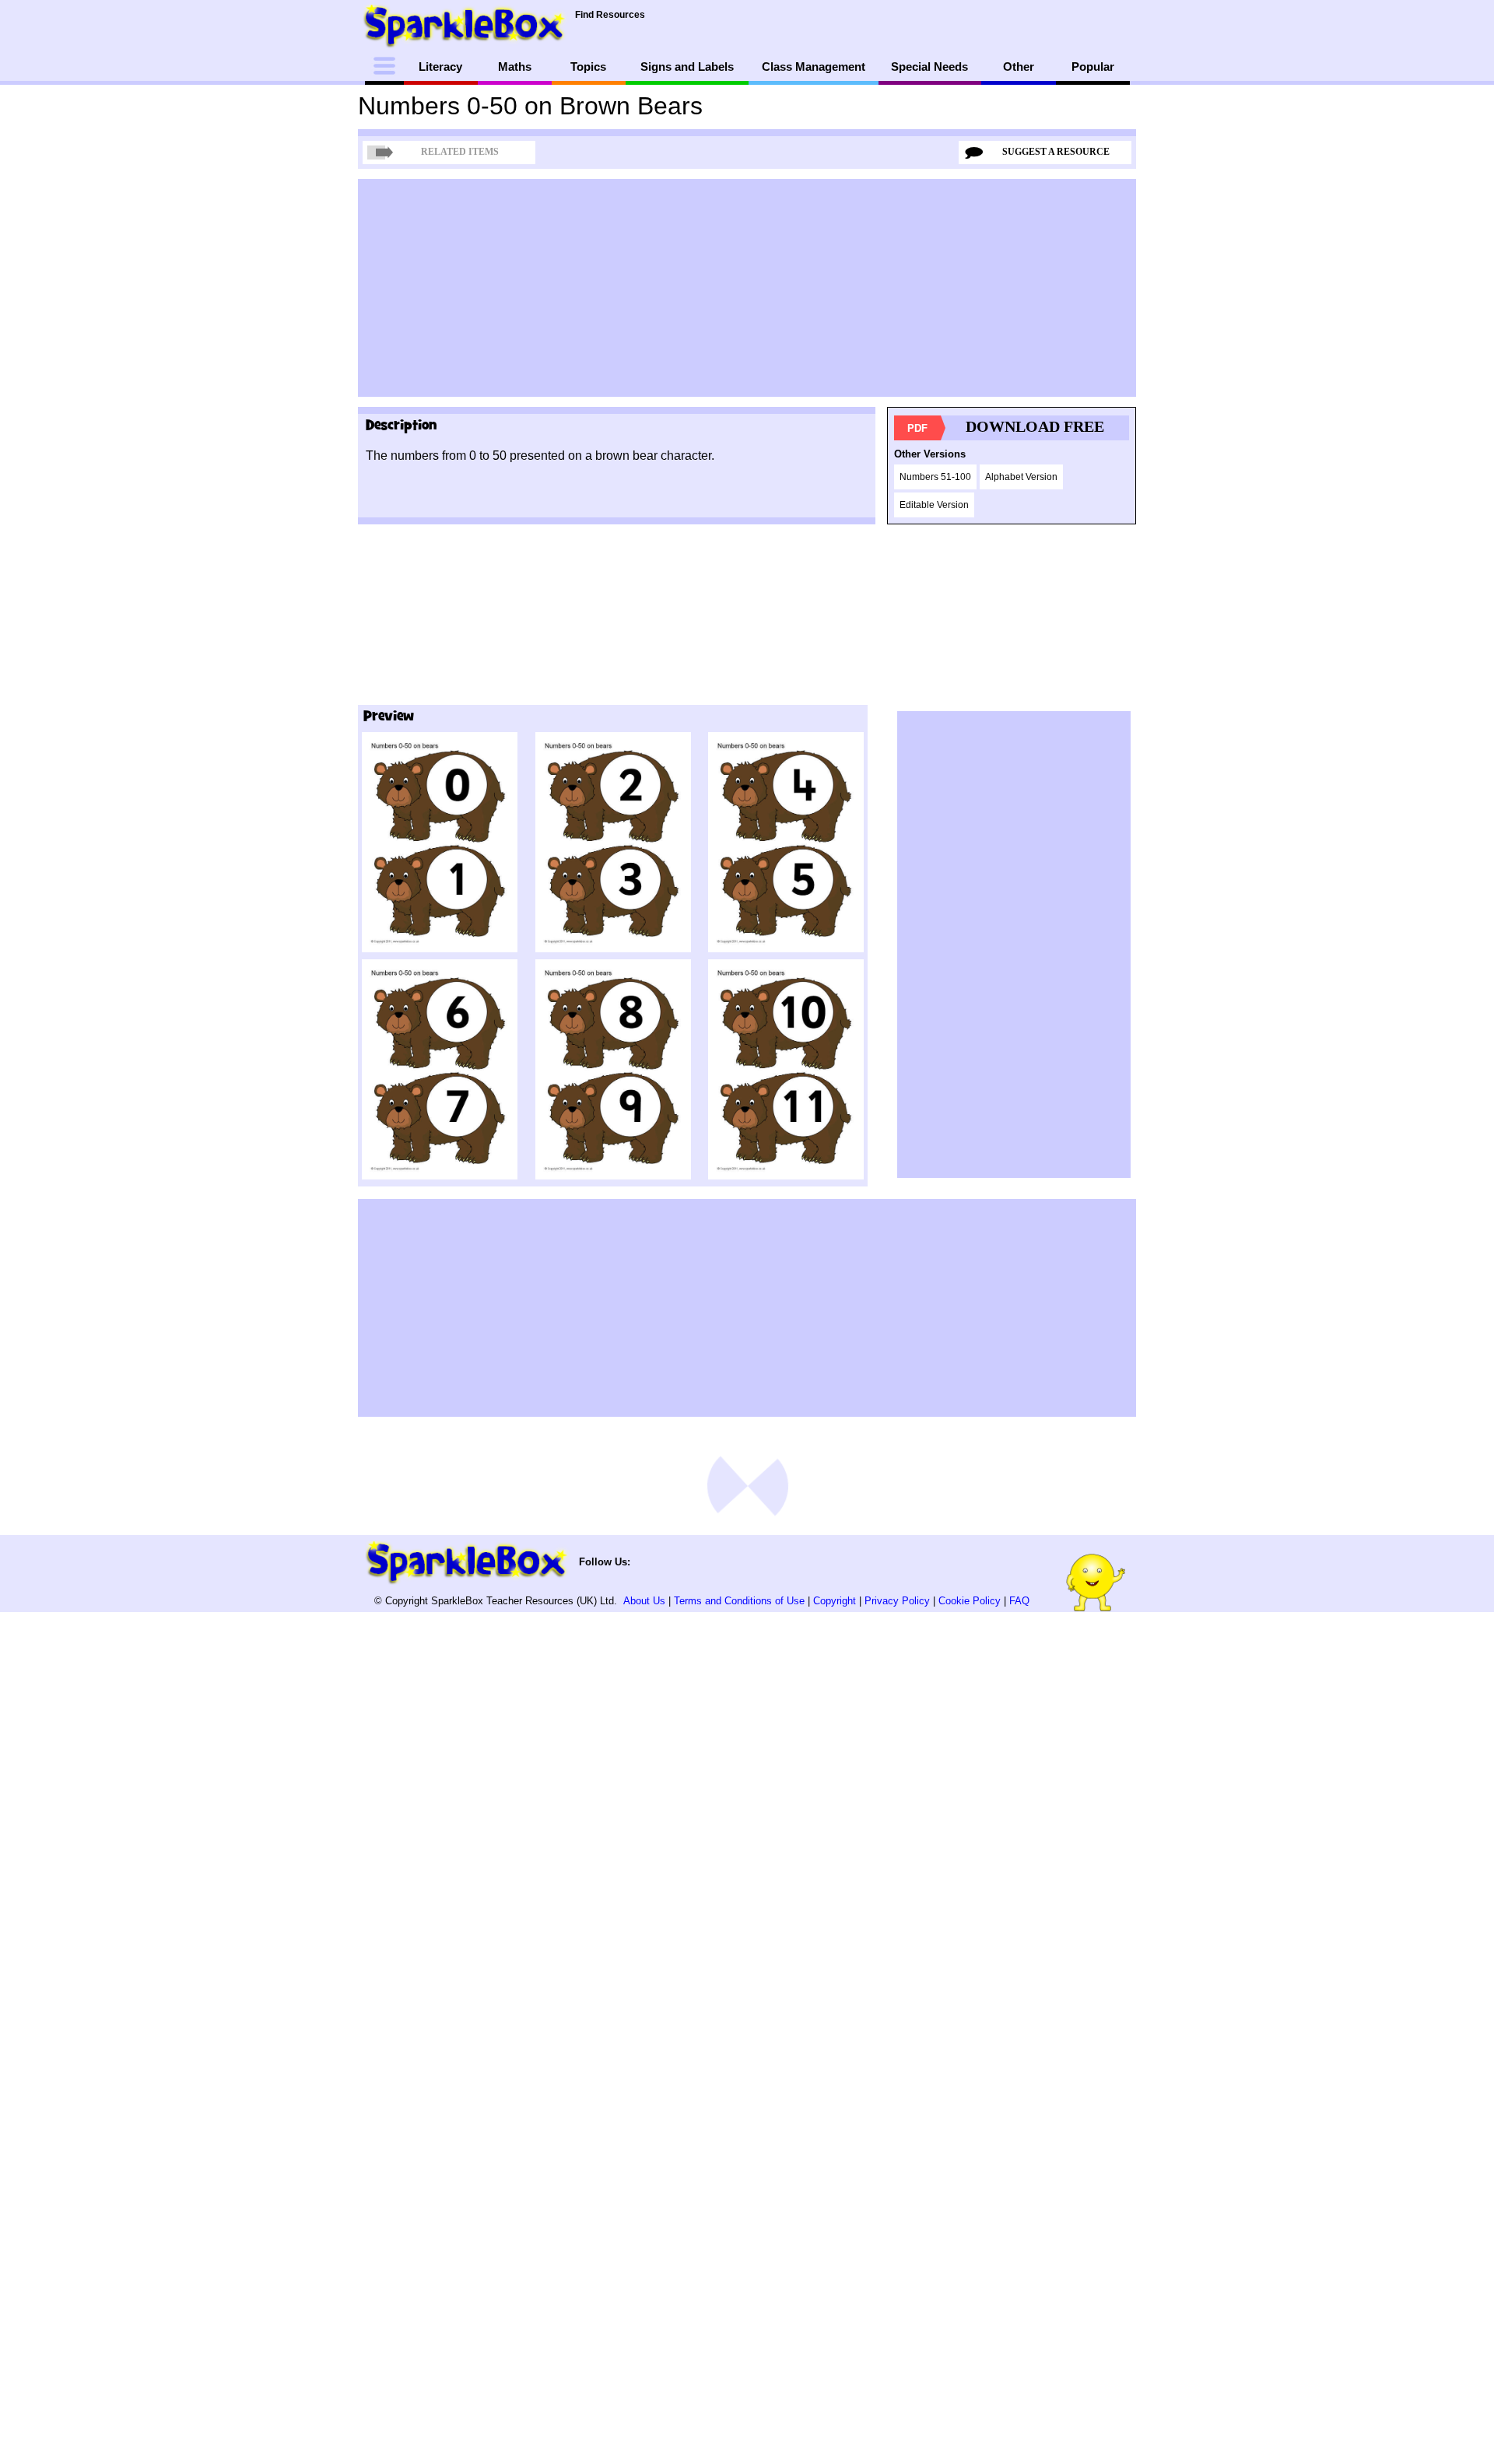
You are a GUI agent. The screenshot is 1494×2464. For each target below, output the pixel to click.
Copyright (835, 1601)
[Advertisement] (747, 288)
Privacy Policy (897, 1601)
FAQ (1019, 1601)
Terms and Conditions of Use (739, 1601)
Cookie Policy (970, 1601)
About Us (644, 1601)
